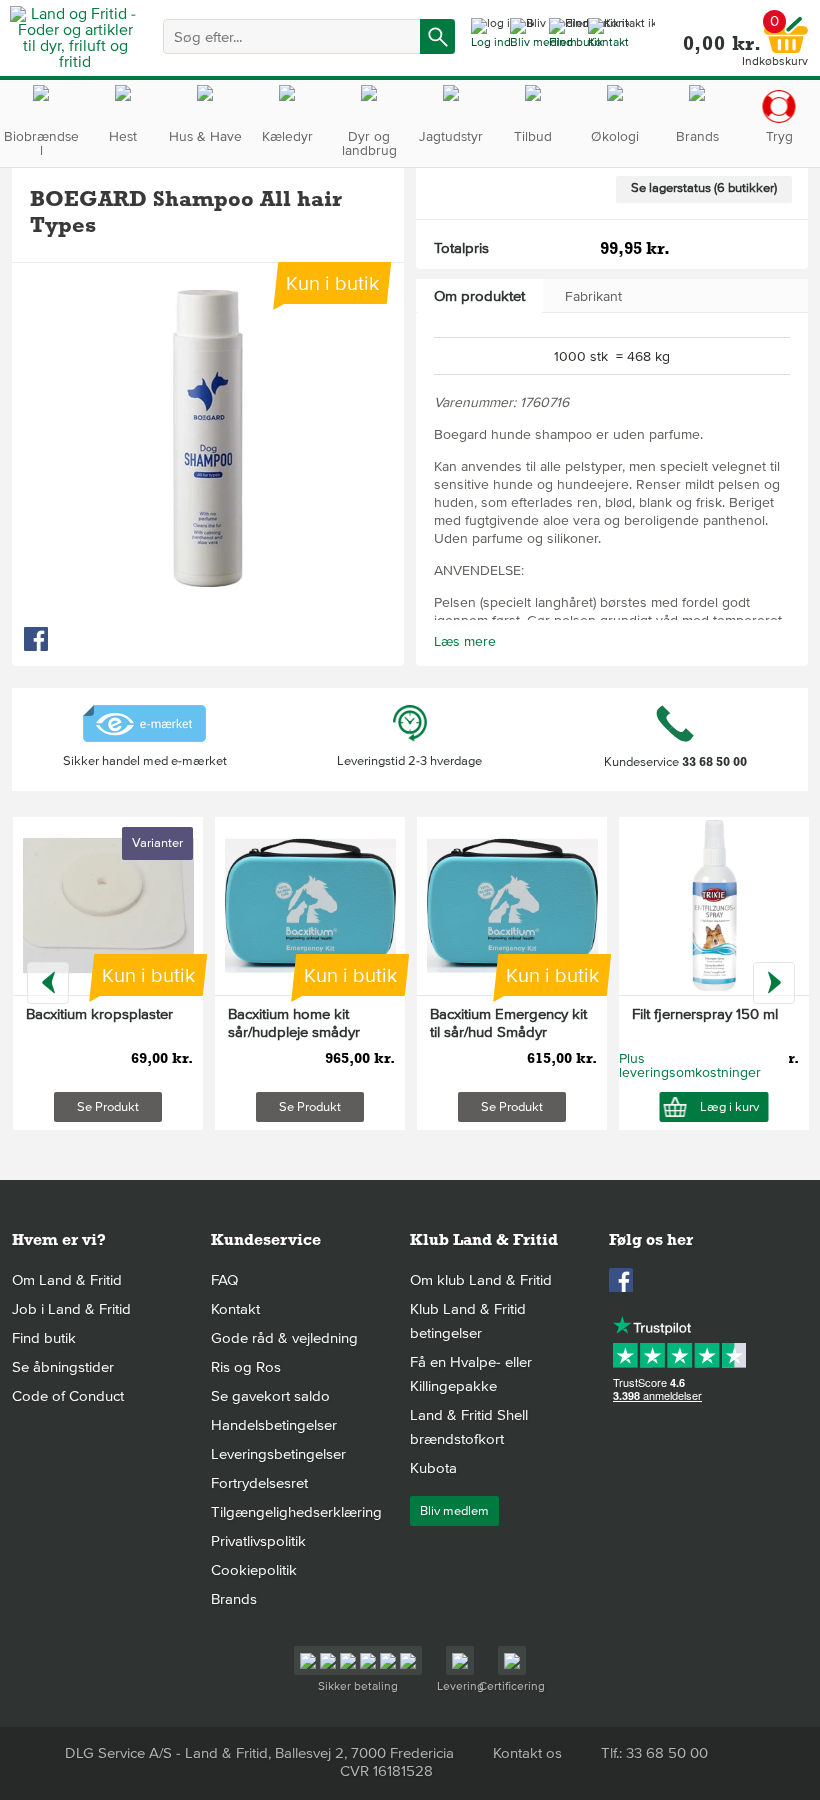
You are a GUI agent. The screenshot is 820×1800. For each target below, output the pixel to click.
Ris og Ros (246, 1367)
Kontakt (235, 1309)
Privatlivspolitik (258, 1541)
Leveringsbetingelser (278, 1454)
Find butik (44, 1338)
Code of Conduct (68, 1396)
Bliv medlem (454, 1511)
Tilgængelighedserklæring (296, 1512)
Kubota (433, 1468)
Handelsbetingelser (274, 1425)
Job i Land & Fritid (71, 1309)
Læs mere (465, 641)
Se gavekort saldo (270, 1396)
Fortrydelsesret (259, 1483)
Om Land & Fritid (67, 1280)
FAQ (224, 1280)
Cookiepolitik (254, 1570)
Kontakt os (527, 1753)
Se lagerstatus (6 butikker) (704, 188)
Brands (234, 1599)
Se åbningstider (63, 1367)
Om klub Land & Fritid (481, 1280)
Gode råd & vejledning (284, 1338)
